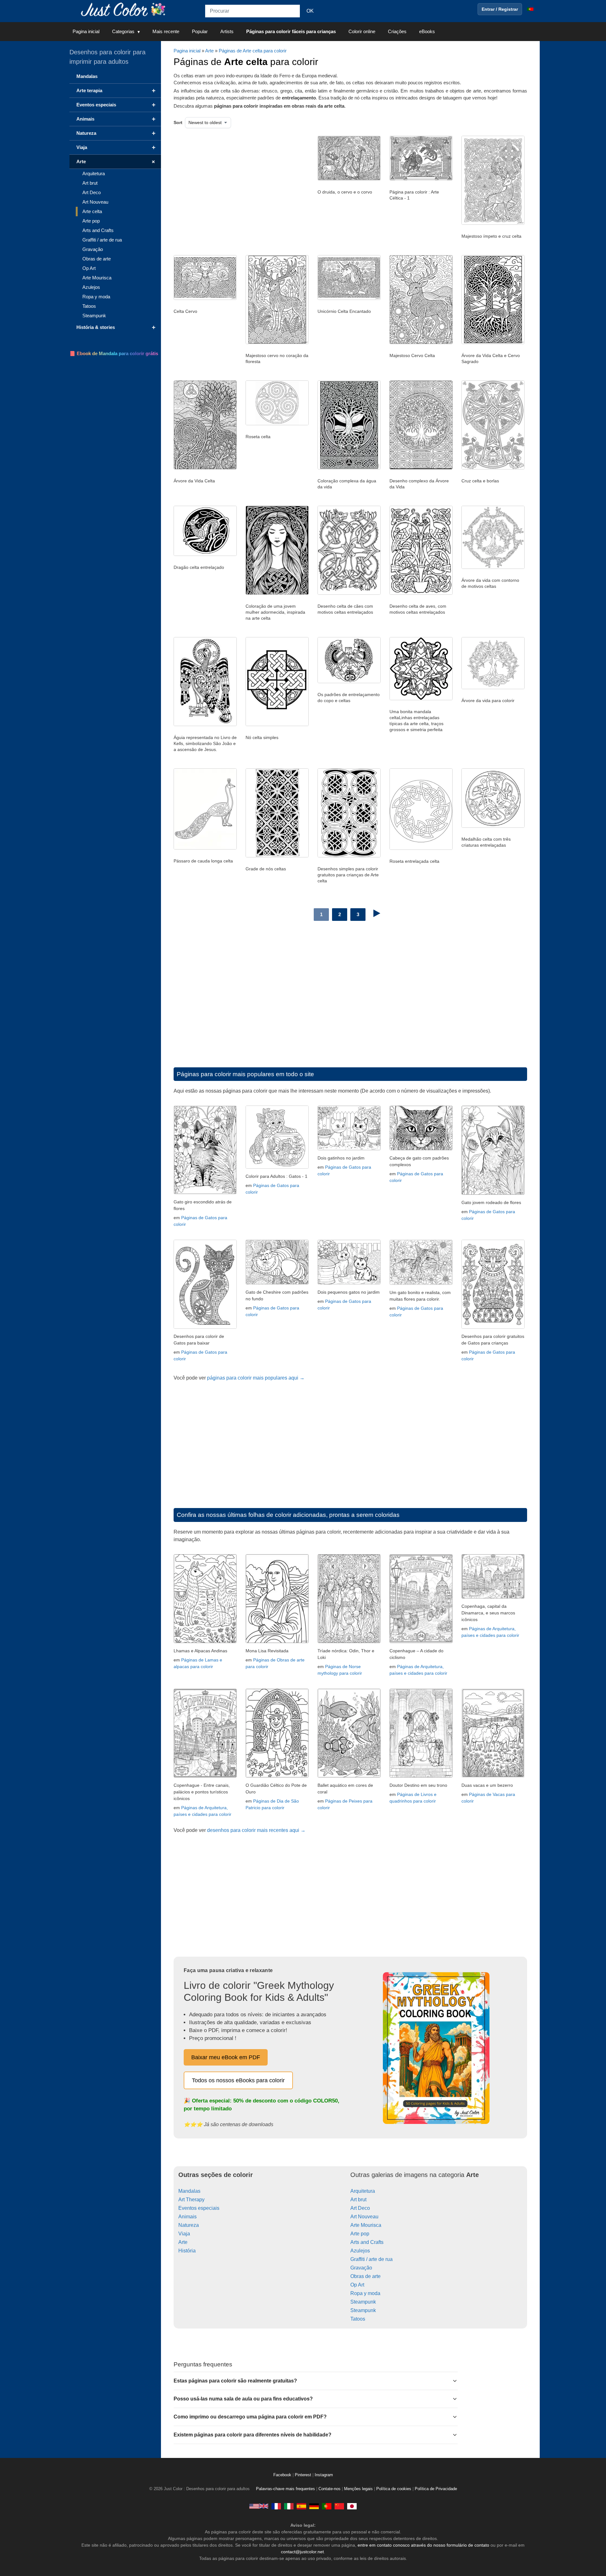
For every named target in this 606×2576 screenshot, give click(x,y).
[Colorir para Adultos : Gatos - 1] (277, 1167)
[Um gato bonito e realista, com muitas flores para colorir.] (421, 1283)
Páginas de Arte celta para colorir (253, 51)
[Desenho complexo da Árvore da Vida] (421, 468)
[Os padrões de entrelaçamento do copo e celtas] (349, 682)
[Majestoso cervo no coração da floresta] (277, 343)
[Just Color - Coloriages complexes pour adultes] (276, 2506)
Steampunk (363, 2302)
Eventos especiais (199, 2208)
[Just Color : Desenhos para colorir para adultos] (124, 9)
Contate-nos (330, 2489)
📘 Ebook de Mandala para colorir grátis (114, 353)
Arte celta (92, 211)
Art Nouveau (364, 2217)
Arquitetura (363, 2191)
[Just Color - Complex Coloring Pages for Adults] (259, 2506)
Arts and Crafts (367, 2242)
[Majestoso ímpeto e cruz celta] (493, 223)
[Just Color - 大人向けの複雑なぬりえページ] (352, 2506)
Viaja (184, 2234)
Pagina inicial (86, 31)
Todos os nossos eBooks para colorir (238, 2080)
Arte (209, 51)
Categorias (123, 31)
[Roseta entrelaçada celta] (421, 848)
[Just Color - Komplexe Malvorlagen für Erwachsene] (314, 2506)
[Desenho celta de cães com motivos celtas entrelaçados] (349, 593)
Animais (187, 2217)
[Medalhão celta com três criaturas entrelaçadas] (493, 826)
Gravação (361, 2268)
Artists (227, 31)
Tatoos (358, 2319)
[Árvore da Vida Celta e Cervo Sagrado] (493, 343)
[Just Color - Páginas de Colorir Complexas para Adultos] (327, 2506)
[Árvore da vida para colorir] (493, 688)
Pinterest (304, 2475)
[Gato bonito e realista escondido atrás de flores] (205, 1193)
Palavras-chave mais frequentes (285, 2489)
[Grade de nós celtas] (277, 856)
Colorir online (362, 31)
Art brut (358, 2200)
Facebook (283, 2475)
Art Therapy (191, 2200)
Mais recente (166, 31)
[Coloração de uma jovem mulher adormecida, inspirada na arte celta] (277, 593)
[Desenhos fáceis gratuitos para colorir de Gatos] (205, 1327)
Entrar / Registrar (500, 9)
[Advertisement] (238, 186)
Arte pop (360, 2234)
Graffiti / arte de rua (371, 2259)
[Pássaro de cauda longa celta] (205, 848)
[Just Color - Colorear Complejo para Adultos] (301, 2506)
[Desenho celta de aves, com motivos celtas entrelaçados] (421, 593)
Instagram (324, 2475)
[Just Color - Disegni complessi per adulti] (289, 2506)
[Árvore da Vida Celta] (205, 468)
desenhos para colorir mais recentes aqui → (256, 1830)
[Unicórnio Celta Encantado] (349, 298)
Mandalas (189, 2191)
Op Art (357, 2285)
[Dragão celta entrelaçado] (205, 554)
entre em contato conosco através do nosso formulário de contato (423, 2545)
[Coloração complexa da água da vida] (349, 468)
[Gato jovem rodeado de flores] (493, 1193)
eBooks (427, 31)
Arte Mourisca (366, 2225)
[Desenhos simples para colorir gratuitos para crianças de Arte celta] (349, 856)
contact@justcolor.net (302, 2552)
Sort (178, 122)
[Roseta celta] (277, 424)
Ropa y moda (365, 2293)
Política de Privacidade (436, 2489)
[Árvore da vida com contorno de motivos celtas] (493, 567)
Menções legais (358, 2489)
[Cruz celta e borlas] (493, 468)
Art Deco (360, 2208)
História (187, 2251)
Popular (200, 31)
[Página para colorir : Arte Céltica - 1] (421, 179)
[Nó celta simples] (277, 724)
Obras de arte (365, 2276)
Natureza (189, 2225)
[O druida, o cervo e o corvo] (349, 179)
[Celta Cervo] (205, 298)
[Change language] (530, 9)
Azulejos (360, 2251)
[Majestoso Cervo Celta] (421, 343)
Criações (397, 31)
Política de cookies (394, 2489)
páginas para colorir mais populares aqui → (256, 1378)
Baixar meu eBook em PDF (226, 2057)
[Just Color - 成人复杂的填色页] (339, 2506)
